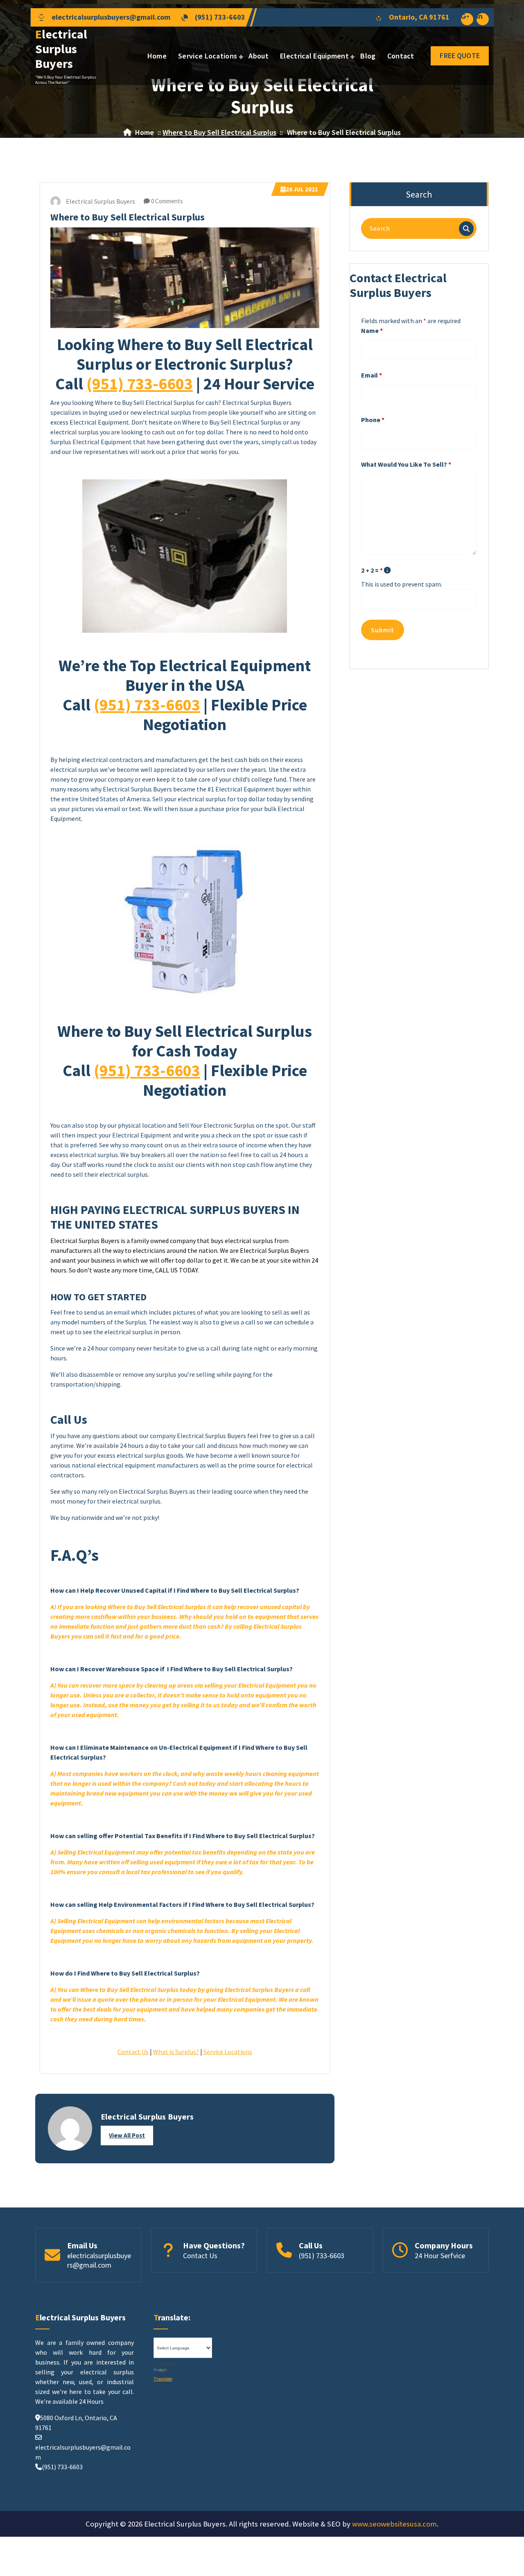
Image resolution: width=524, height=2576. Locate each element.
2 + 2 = (372, 570)
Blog (368, 56)
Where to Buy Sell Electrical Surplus (219, 132)
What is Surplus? (176, 2052)
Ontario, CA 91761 (419, 17)
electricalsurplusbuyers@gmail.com (111, 17)
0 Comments (166, 201)
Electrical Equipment (314, 56)
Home (157, 56)
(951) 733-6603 (220, 17)
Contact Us (133, 2052)
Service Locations (208, 56)
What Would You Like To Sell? (406, 464)
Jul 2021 (302, 189)
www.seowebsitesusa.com (394, 2524)
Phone (373, 420)
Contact (401, 56)
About (259, 56)
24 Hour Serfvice (440, 2256)
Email (372, 375)
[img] (387, 570)
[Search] (466, 229)
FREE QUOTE (460, 55)
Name (372, 330)
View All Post (127, 2135)
